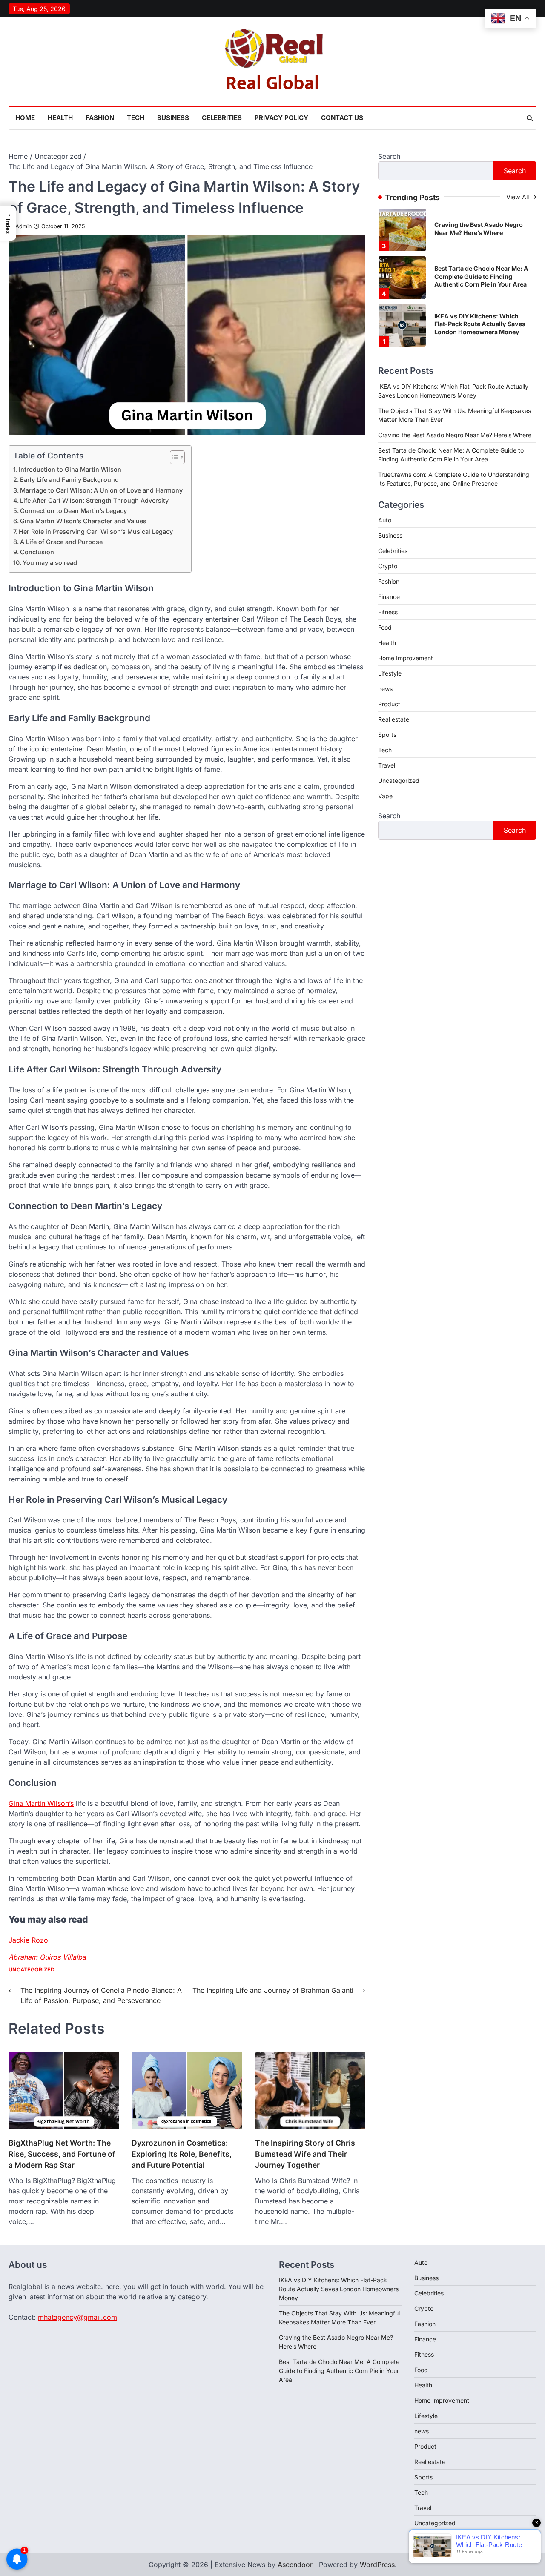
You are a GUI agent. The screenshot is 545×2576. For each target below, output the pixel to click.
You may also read (50, 563)
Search (389, 156)
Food (385, 627)
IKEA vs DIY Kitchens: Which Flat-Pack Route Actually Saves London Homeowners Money (480, 276)
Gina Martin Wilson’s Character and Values (83, 521)
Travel (387, 765)
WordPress (377, 2565)
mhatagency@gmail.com (77, 2317)
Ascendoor (295, 2565)
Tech (136, 118)
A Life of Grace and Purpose (61, 542)
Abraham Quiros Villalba (47, 1957)
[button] (8, 223)
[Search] (530, 118)
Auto (385, 520)
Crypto (388, 566)
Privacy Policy (281, 118)
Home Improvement (406, 658)
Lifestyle (390, 673)
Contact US (342, 118)
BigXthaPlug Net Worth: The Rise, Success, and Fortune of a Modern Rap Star (62, 2154)
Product (389, 704)
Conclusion (37, 552)
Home (25, 118)
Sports (387, 735)
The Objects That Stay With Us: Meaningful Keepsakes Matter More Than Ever (480, 324)
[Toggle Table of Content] (173, 457)
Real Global (272, 83)
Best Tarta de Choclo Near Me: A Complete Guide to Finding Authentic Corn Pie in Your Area (481, 229)
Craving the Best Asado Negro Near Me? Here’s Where (455, 434)
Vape (385, 796)
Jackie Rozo (28, 1940)
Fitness (388, 612)
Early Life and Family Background (69, 480)
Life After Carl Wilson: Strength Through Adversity (94, 500)
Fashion (100, 118)
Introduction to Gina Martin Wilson (70, 469)
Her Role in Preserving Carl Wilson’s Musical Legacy (96, 532)
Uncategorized (32, 1970)
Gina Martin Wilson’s (41, 1803)
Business (173, 118)
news (385, 689)
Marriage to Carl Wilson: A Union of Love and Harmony (101, 490)
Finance (389, 597)
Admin (23, 226)
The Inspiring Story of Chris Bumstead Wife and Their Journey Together (305, 2154)
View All (518, 197)
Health (60, 118)
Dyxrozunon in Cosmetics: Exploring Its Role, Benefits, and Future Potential (182, 2154)
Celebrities (222, 118)
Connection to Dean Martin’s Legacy (73, 511)
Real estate (394, 719)
